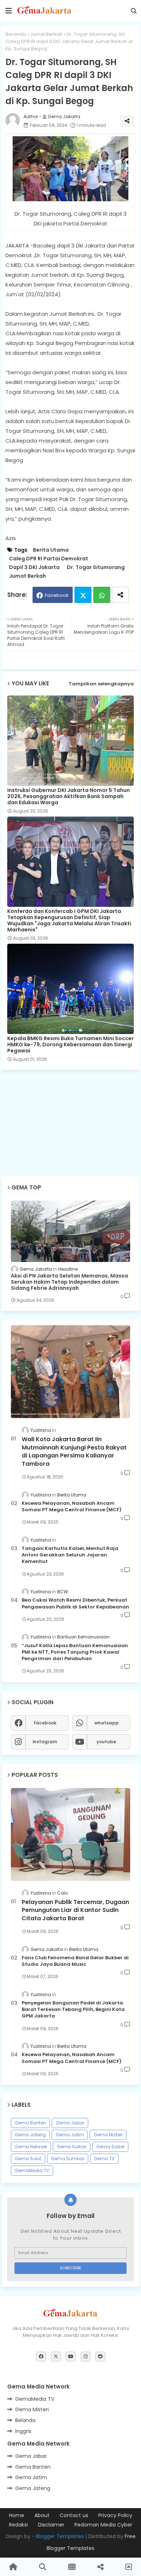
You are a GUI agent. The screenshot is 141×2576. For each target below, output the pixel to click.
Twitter (83, 595)
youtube (106, 1742)
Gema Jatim (70, 2135)
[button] (134, 11)
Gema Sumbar (68, 2159)
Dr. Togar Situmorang (96, 567)
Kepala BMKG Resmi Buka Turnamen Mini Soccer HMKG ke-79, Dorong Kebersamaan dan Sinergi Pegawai (70, 1045)
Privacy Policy (115, 2515)
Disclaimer (51, 2525)
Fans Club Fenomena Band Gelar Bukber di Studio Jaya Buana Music (75, 1961)
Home (17, 2515)
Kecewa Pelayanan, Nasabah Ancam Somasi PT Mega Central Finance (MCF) (72, 1507)
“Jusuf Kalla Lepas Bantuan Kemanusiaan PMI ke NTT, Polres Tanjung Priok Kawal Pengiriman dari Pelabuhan (75, 1652)
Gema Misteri (108, 2135)
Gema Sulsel (110, 2147)
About (42, 2515)
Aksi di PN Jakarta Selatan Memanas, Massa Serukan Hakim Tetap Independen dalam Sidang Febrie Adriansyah (69, 1282)
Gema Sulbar (72, 2147)
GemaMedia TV (32, 2170)
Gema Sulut (28, 2159)
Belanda (25, 2420)
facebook (45, 1723)
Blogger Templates (60, 2536)
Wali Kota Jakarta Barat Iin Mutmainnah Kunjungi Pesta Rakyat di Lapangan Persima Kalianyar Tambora (74, 1451)
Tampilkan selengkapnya (101, 684)
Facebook (57, 595)
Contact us (74, 2515)
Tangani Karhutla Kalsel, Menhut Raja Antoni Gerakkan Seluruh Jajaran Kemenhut (70, 1555)
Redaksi (18, 2525)
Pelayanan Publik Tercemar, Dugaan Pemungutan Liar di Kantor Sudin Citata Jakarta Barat (75, 1910)
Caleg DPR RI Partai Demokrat (49, 559)
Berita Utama (51, 550)
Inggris (23, 2431)
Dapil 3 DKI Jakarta (34, 567)
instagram (45, 1742)
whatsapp (106, 1723)
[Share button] (120, 595)
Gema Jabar (70, 2123)
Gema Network (31, 2147)
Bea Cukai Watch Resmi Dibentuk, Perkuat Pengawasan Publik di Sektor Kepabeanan (75, 1603)
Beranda (16, 34)
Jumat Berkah (46, 34)
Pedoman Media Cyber (103, 2525)
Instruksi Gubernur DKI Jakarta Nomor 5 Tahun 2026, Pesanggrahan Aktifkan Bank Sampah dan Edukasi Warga (69, 796)
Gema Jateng (30, 2135)
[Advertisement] (72, 1101)
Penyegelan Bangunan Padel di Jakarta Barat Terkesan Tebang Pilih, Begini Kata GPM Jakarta (73, 2009)
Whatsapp (102, 595)
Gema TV (104, 2159)
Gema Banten (30, 2123)
